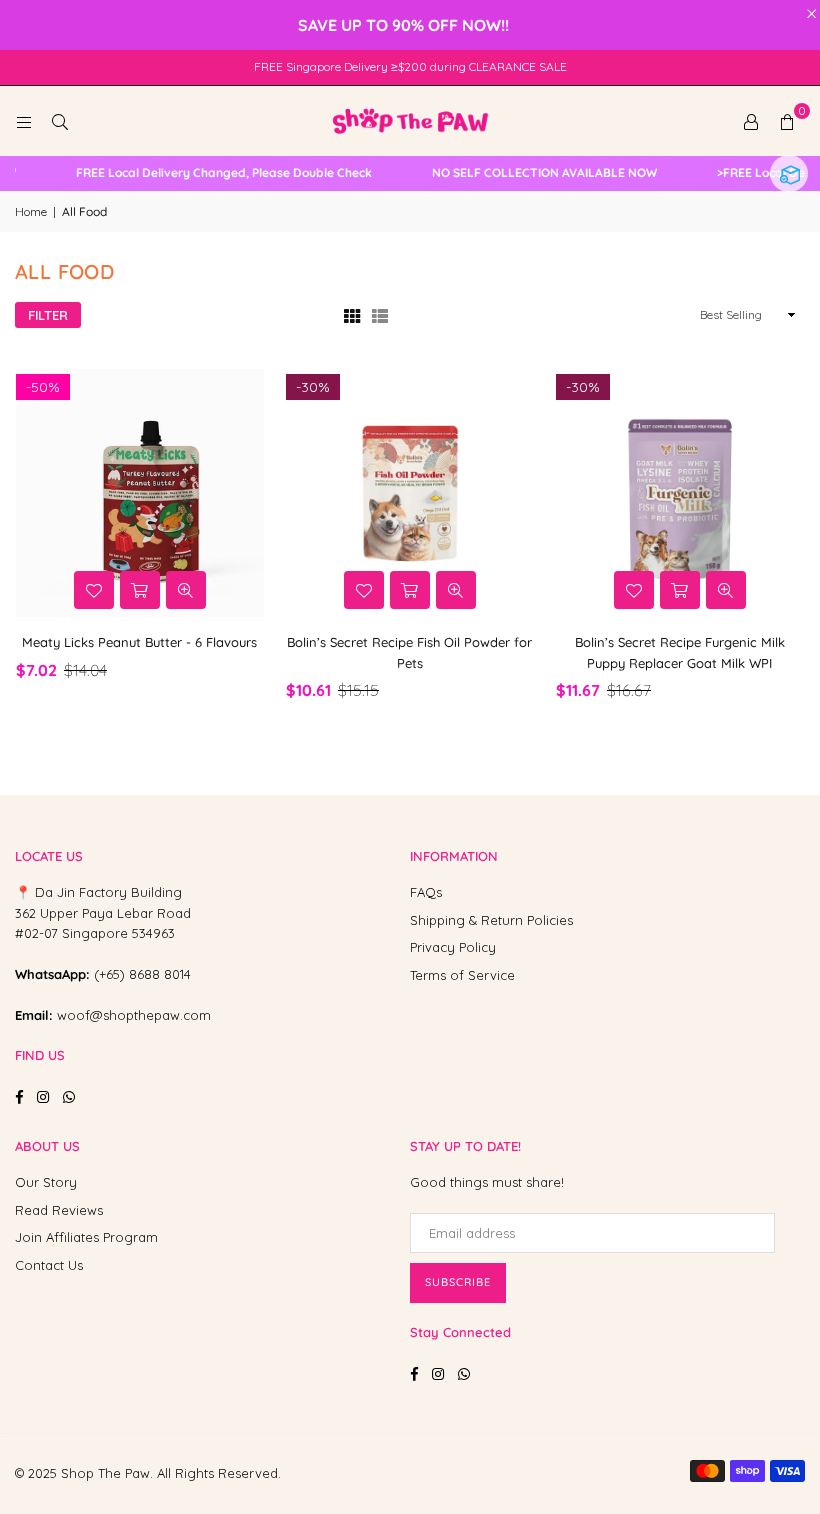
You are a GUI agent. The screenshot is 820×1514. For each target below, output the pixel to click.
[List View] (380, 314)
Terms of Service (462, 975)
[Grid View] (352, 314)
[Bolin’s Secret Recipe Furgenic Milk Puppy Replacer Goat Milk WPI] (680, 493)
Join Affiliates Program (86, 1237)
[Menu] (24, 121)
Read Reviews (59, 1210)
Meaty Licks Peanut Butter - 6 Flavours (139, 642)
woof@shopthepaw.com (134, 1015)
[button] (787, 121)
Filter (48, 315)
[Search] (60, 121)
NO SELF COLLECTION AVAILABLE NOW (534, 173)
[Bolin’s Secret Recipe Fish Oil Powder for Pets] (410, 493)
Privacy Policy (453, 947)
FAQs (426, 892)
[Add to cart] (410, 590)
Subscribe (458, 1282)
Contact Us (49, 1265)
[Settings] (751, 121)
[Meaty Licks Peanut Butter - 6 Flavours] (140, 493)
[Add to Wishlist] (94, 590)
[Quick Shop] (140, 590)
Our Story (46, 1182)
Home (31, 211)
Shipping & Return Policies (491, 920)
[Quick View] (186, 590)
